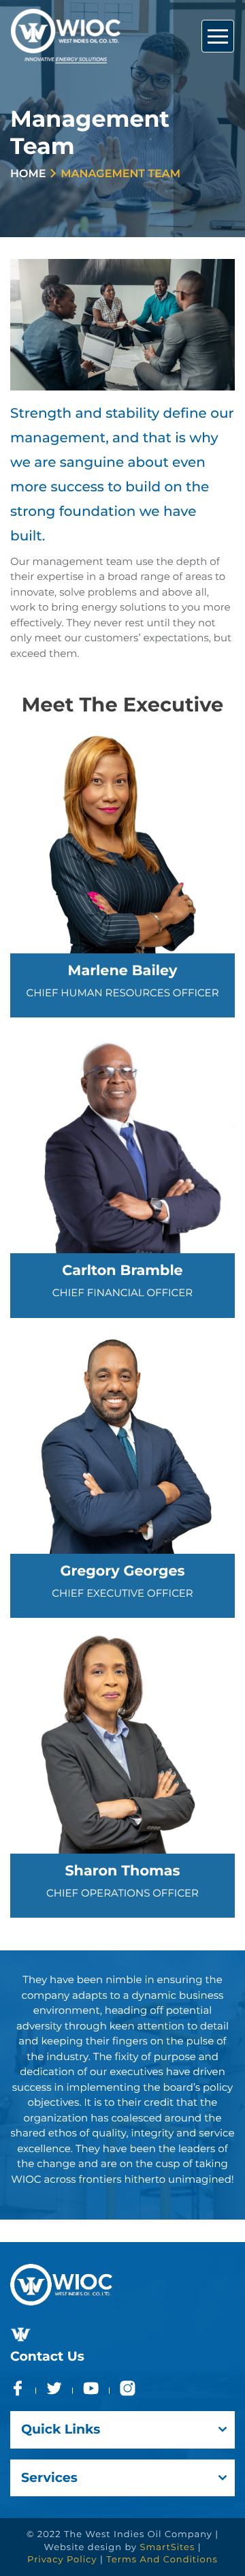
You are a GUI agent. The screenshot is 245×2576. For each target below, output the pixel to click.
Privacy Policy (62, 2560)
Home (28, 174)
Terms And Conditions (162, 2560)
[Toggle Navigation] (218, 36)
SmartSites (168, 2547)
